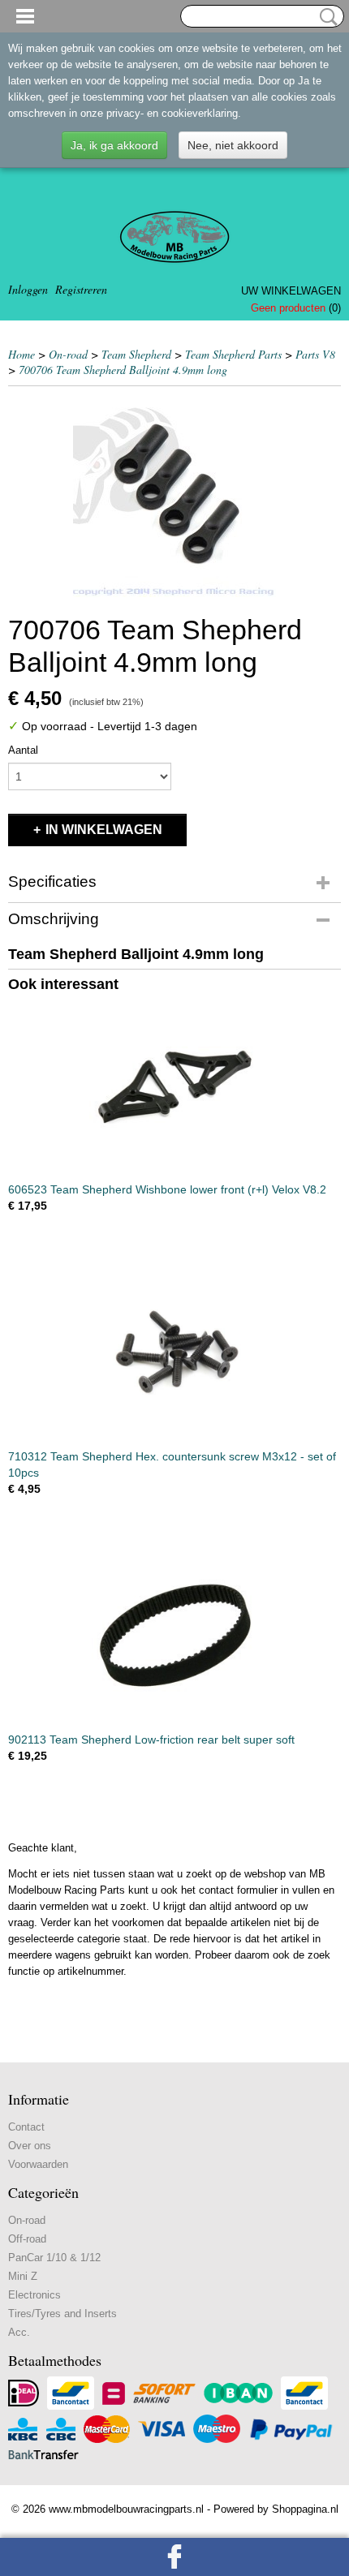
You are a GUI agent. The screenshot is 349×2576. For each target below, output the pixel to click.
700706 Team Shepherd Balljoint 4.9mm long (123, 370)
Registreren (81, 289)
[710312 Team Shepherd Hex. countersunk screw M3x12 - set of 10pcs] (174, 1353)
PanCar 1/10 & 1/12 (54, 2258)
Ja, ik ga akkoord (114, 145)
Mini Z (23, 2276)
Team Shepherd (136, 354)
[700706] (174, 496)
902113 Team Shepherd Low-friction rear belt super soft (151, 1740)
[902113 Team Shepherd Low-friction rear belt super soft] (174, 1636)
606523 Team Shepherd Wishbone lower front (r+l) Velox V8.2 (167, 1189)
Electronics (34, 2295)
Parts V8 (315, 354)
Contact (26, 2127)
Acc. (19, 2332)
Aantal (23, 750)
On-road (68, 354)
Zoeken (325, 17)
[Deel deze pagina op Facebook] (174, 2557)
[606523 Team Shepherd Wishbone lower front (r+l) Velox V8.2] (174, 1086)
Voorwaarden (38, 2164)
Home (22, 354)
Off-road (27, 2239)
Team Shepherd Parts (233, 354)
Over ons (30, 2146)
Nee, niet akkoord (233, 145)
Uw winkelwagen (291, 291)
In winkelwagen (104, 830)
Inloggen (28, 289)
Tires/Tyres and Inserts (62, 2314)
